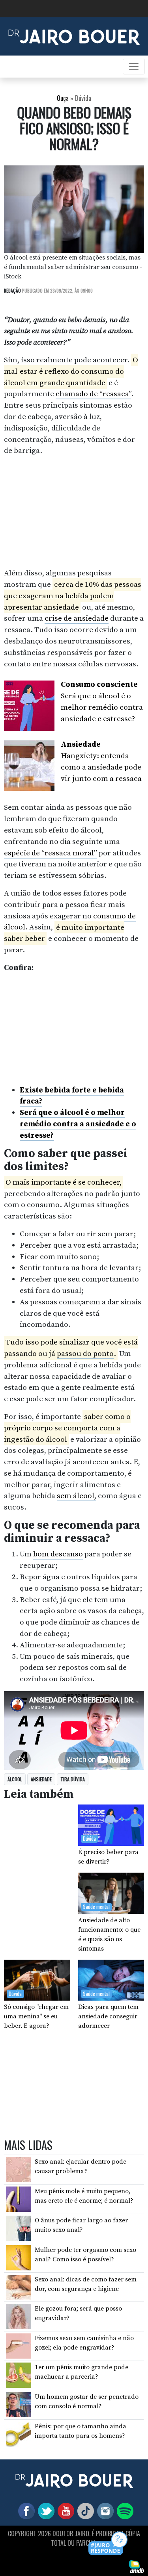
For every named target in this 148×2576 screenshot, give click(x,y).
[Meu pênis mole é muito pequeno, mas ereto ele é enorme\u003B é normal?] (19, 2199)
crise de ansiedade (77, 618)
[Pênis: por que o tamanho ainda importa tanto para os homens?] (19, 2433)
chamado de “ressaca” (93, 394)
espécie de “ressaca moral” (51, 853)
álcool (15, 1779)
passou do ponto (85, 1354)
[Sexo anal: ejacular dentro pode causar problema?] (19, 2169)
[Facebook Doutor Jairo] (25, 2510)
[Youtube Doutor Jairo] (64, 2510)
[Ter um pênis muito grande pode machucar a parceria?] (19, 2375)
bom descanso (58, 1554)
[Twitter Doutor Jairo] (45, 2510)
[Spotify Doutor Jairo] (124, 2510)
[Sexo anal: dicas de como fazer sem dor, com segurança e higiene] (19, 2287)
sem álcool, (77, 1496)
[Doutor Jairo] (74, 36)
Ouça (63, 98)
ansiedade (41, 1779)
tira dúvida (73, 1779)
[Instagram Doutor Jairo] (104, 2510)
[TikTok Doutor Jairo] (84, 2510)
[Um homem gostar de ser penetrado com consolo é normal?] (19, 2404)
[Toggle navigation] (134, 67)
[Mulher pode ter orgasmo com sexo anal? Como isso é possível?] (19, 2257)
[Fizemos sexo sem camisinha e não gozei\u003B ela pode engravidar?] (19, 2346)
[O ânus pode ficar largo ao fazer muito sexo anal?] (19, 2228)
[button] (108, 2544)
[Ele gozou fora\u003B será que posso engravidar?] (19, 2316)
